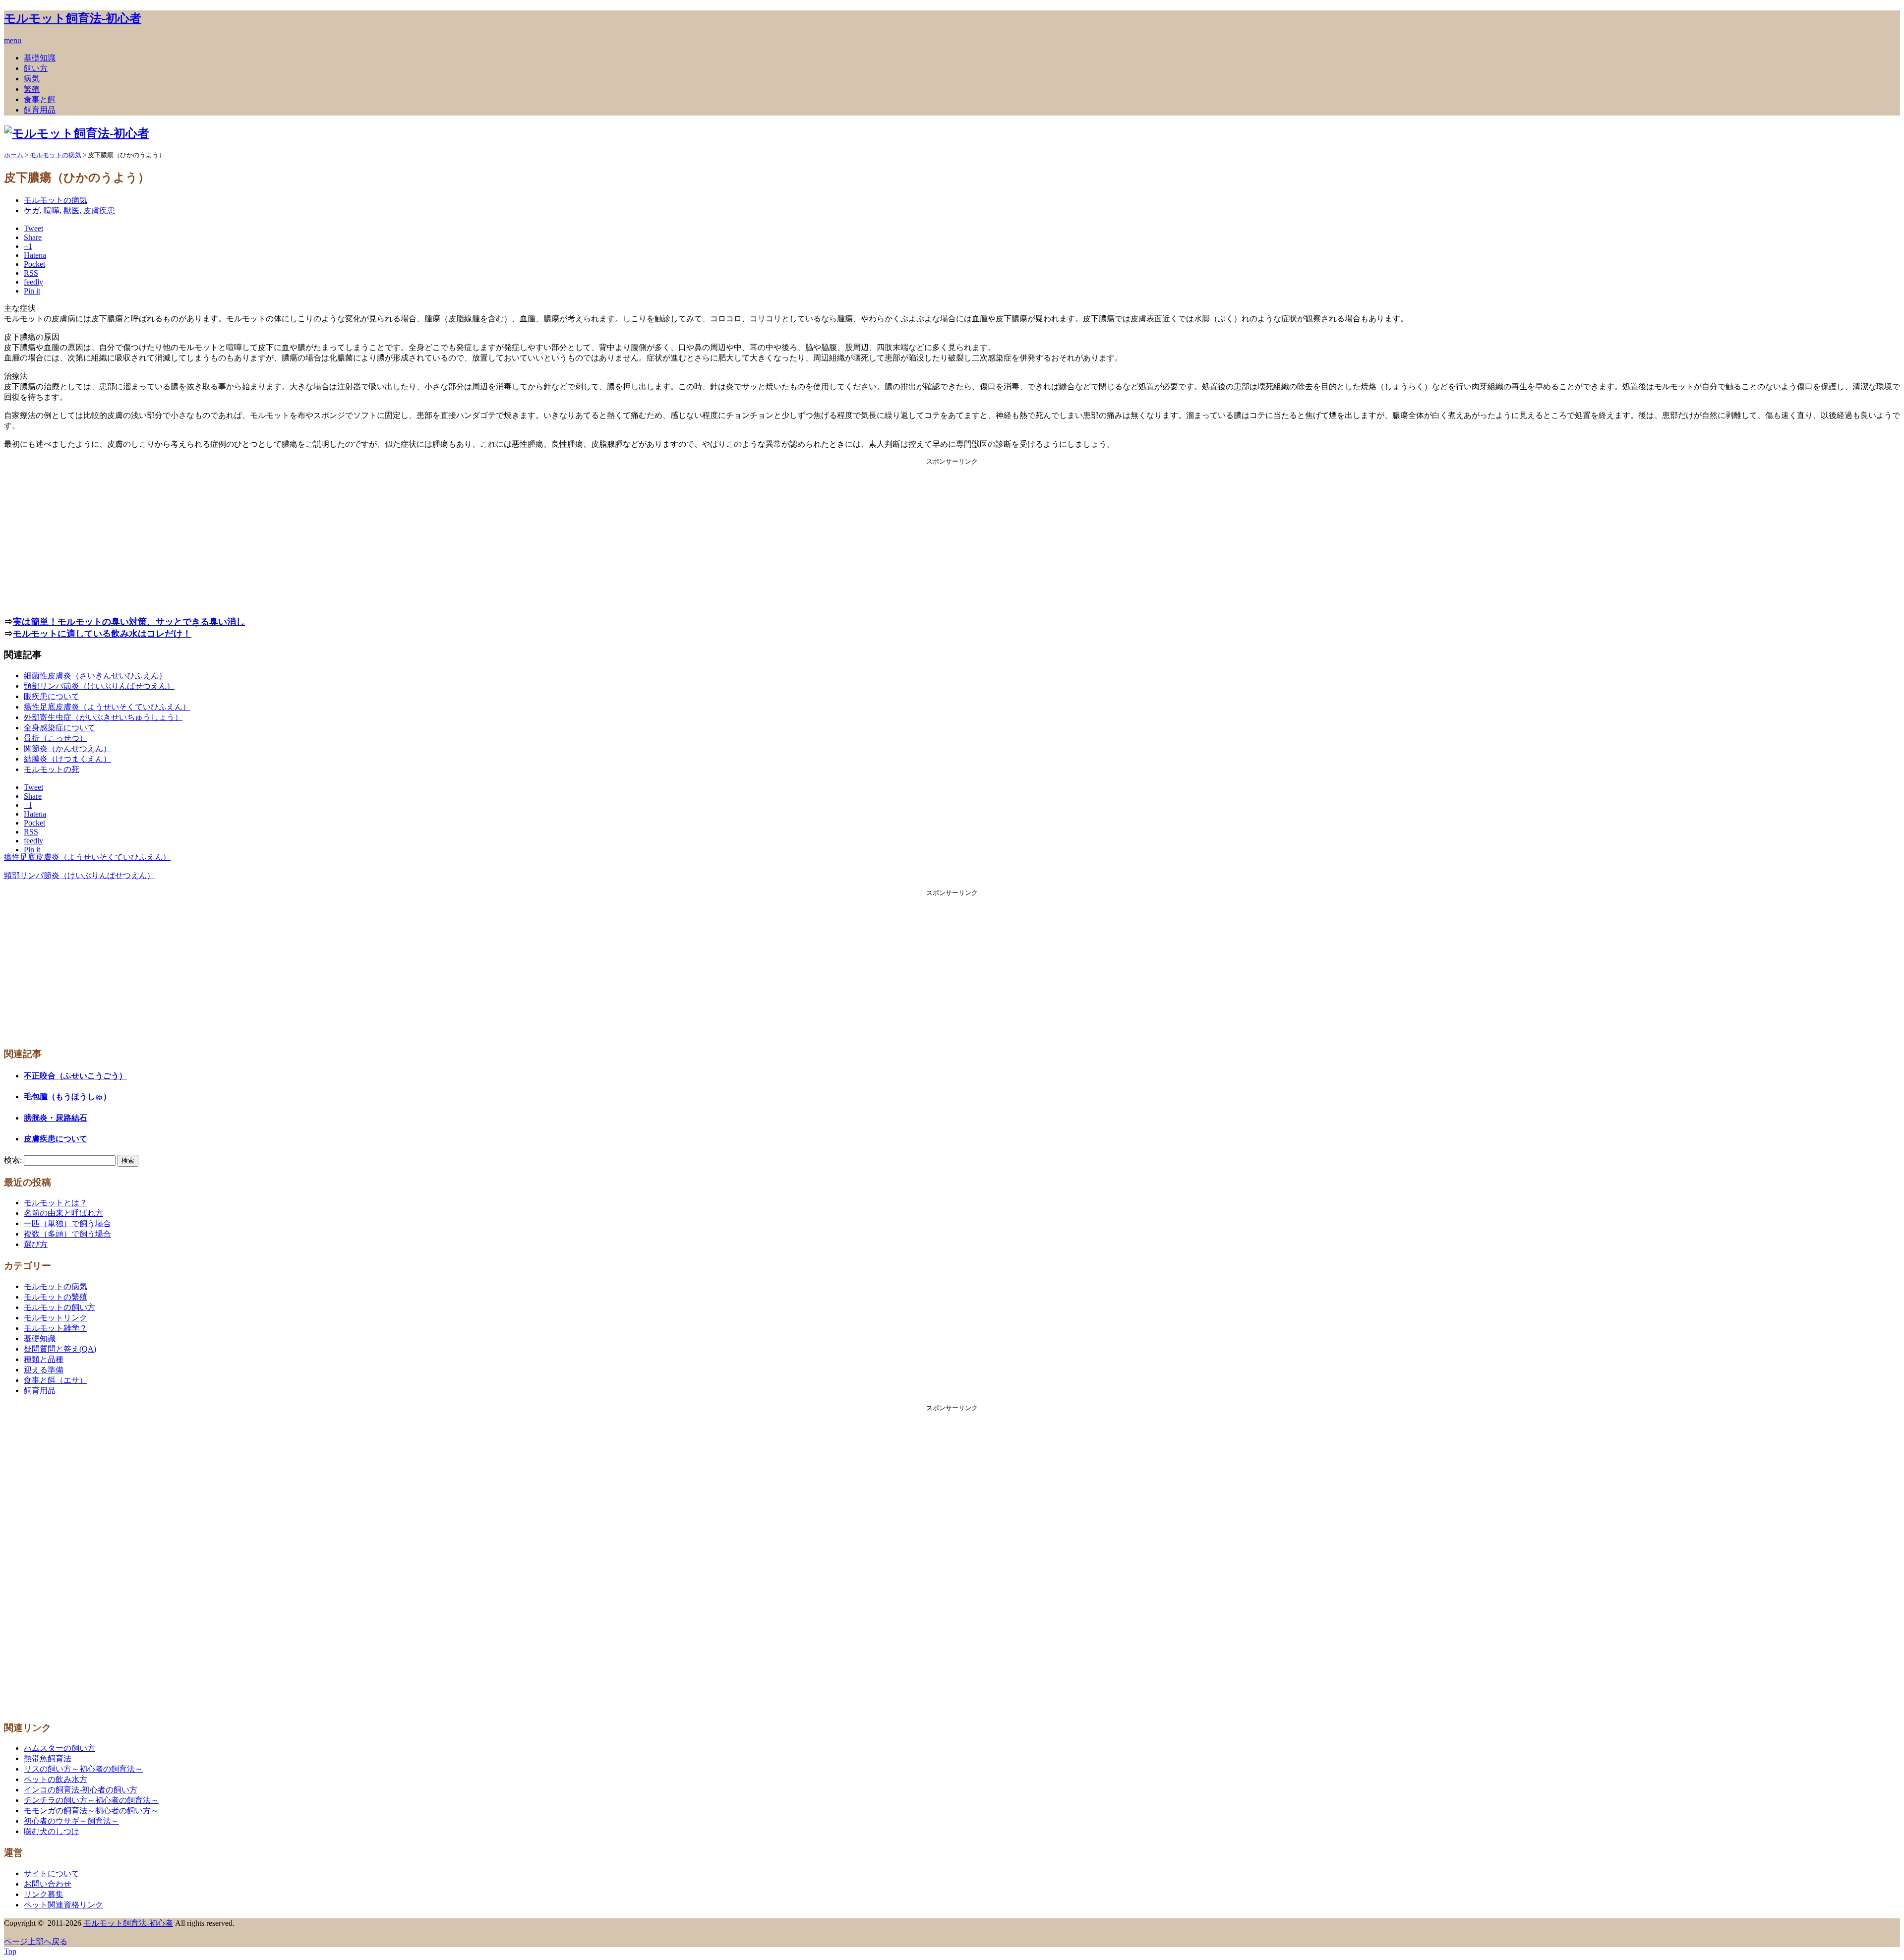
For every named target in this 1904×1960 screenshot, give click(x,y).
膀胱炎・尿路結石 (56, 1118)
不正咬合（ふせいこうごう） (75, 1076)
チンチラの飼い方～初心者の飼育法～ (91, 1800)
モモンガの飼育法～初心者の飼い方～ (91, 1811)
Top (10, 1951)
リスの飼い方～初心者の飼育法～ (83, 1769)
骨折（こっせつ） (56, 738)
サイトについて (52, 1873)
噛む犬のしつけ (52, 1831)
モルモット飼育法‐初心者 (73, 18)
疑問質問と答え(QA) (60, 1349)
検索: (13, 1160)
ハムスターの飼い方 (59, 1748)
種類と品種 (44, 1359)
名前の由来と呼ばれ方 (63, 1213)
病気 (32, 79)
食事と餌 (40, 99)
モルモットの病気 (56, 200)
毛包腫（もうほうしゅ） (67, 1097)
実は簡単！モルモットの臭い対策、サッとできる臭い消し (129, 622)
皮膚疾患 (99, 210)
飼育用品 (40, 110)
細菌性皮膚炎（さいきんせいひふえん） (95, 676)
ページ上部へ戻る (36, 1941)
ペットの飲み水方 (56, 1779)
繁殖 (32, 89)
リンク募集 (44, 1894)
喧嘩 (52, 210)
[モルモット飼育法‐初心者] (77, 133)
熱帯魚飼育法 (48, 1758)
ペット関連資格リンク (63, 1905)
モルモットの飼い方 (59, 1307)
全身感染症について (59, 728)
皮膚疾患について (56, 1139)
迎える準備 (44, 1370)
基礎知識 (40, 58)
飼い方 (36, 68)
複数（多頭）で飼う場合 (67, 1234)
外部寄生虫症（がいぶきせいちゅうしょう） (103, 717)
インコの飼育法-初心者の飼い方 (81, 1790)
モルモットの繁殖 (56, 1297)
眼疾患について (52, 696)
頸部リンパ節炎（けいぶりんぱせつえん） (99, 686)
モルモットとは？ (56, 1203)
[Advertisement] (952, 535)
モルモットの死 (52, 769)
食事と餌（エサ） (56, 1380)
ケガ (32, 210)
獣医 (71, 210)
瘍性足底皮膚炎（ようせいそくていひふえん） (107, 707)
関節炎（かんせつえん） (67, 748)
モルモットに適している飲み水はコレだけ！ (102, 634)
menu (13, 40)
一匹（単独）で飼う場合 (67, 1223)
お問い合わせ (48, 1884)
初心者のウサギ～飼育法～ (71, 1821)
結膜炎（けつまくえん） (67, 759)
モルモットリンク (56, 1318)
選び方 (36, 1244)
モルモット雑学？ (56, 1328)
